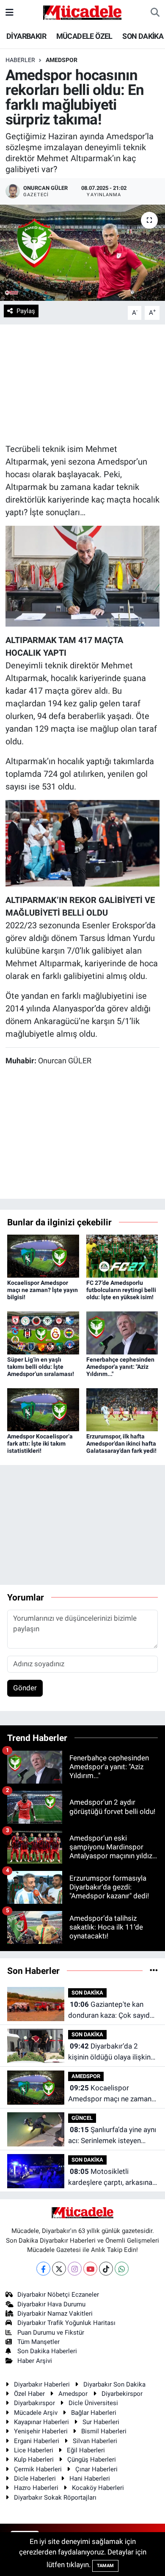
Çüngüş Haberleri (92, 2460)
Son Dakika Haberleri (47, 2351)
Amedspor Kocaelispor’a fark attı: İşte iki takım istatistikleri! (40, 1443)
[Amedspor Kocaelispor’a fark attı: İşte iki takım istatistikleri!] (43, 1409)
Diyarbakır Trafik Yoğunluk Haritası (66, 2323)
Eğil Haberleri (86, 2450)
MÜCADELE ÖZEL (84, 36)
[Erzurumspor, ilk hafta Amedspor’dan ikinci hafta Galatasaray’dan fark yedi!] (122, 1409)
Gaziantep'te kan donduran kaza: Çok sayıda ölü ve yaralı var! (111, 2010)
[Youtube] (90, 2269)
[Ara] (155, 13)
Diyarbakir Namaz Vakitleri (55, 2314)
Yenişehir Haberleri (41, 2431)
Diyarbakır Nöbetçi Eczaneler (58, 2295)
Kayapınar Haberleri (41, 2422)
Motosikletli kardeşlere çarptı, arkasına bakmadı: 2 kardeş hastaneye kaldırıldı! (110, 2177)
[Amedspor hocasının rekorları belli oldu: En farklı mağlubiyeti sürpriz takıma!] (82, 253)
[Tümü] (154, 1971)
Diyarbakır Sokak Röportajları (55, 2498)
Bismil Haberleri (104, 2431)
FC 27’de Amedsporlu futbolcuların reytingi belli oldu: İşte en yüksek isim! (121, 1290)
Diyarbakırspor (34, 2403)
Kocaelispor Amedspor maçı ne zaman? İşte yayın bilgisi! (43, 1290)
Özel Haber (29, 2394)
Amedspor (73, 2394)
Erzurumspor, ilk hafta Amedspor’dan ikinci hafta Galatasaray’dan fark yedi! (121, 1443)
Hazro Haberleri (36, 2488)
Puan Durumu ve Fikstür (51, 2333)
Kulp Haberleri (34, 2460)
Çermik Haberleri (38, 2469)
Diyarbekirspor (122, 2394)
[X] (59, 2269)
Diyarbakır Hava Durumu (51, 2304)
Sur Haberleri (101, 2422)
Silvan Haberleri (95, 2441)
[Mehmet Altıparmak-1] (83, 576)
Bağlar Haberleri (94, 2413)
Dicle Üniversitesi (93, 2403)
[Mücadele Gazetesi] (82, 12)
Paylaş (26, 311)
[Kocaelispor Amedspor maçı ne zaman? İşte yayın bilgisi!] (43, 1256)
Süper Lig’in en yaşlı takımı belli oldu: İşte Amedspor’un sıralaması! (41, 1367)
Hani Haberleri (90, 2479)
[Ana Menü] (10, 12)
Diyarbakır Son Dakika (114, 2384)
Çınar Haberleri (96, 2469)
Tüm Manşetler (38, 2342)
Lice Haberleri (34, 2450)
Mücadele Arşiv (36, 2413)
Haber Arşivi (35, 2361)
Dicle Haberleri (35, 2479)
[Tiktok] (106, 2269)
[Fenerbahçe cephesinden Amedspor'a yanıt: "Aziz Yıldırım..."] (122, 1332)
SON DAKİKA (143, 36)
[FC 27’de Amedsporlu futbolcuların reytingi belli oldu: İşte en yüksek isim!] (122, 1256)
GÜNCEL (82, 2118)
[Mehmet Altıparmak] (83, 842)
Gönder (25, 1688)
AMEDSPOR (62, 60)
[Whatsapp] (122, 2269)
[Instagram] (75, 2269)
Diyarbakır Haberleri (42, 2384)
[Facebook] (43, 2269)
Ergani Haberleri (37, 2441)
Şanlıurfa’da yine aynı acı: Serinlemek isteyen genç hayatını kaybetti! (112, 2136)
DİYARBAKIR (26, 36)
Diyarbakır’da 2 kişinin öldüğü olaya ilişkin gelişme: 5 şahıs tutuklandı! (111, 2052)
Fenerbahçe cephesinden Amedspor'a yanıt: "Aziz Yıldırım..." (120, 1367)
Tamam (105, 2566)
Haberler (20, 60)
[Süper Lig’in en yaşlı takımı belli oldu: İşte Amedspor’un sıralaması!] (43, 1332)
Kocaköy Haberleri (98, 2488)
